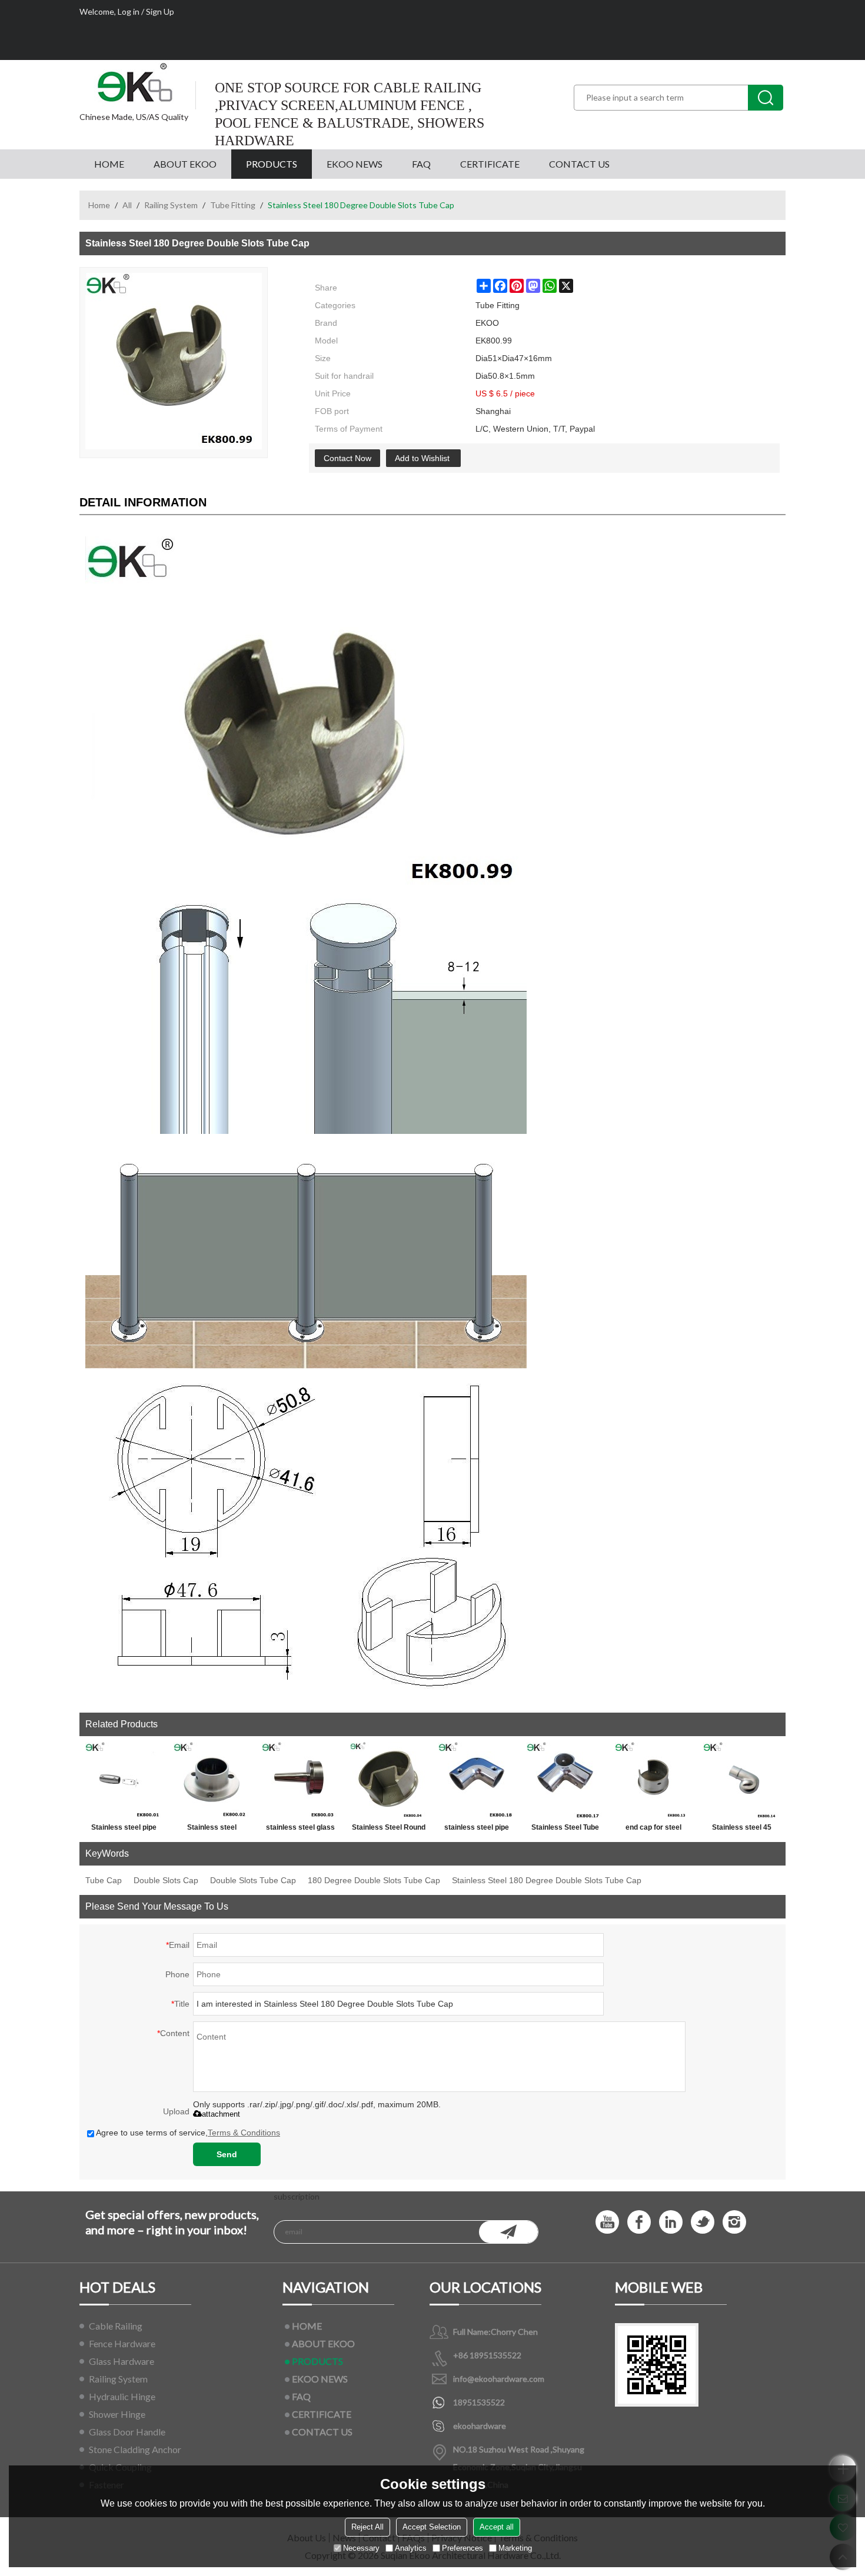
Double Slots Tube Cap (253, 1880)
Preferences (463, 2548)
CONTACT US (579, 164)
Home (99, 205)
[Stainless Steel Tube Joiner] (565, 1780)
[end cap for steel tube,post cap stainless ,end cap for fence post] (653, 1780)
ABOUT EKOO (185, 164)
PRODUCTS (272, 164)
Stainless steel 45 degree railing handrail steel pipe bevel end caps (742, 1830)
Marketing (515, 2548)
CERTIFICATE (490, 164)
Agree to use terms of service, (188, 2133)
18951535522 (479, 2402)
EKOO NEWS (355, 164)
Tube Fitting (233, 205)
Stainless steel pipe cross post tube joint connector (124, 1830)
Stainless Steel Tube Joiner (565, 1830)
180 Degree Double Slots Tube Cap (374, 1880)
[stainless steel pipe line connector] (477, 1780)
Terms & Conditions (244, 2133)
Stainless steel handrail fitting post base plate (212, 1830)
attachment (221, 2114)
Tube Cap (104, 1880)
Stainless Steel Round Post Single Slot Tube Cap (389, 1830)
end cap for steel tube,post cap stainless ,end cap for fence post (653, 1830)
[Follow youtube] (607, 2222)
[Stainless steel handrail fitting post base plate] (212, 1780)
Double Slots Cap (166, 1880)
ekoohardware (480, 2426)
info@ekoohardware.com (499, 2379)
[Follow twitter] (703, 2222)
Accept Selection (432, 2527)
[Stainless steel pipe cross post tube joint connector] (124, 1780)
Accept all (497, 2527)
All (127, 205)
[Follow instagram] (734, 2222)
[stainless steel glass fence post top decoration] (300, 1780)
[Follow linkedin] (671, 2222)
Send (227, 2154)
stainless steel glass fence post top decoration (300, 1830)
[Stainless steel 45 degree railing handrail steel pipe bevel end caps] (741, 1780)
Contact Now (347, 458)
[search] (766, 98)
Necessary (361, 2548)
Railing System (171, 205)
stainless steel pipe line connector (477, 1830)
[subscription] (508, 2232)
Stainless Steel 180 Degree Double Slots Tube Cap (547, 1880)
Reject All (367, 2527)
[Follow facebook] (639, 2222)
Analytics (411, 2548)
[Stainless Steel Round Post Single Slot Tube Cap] (388, 1780)
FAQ (421, 164)
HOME (109, 164)
